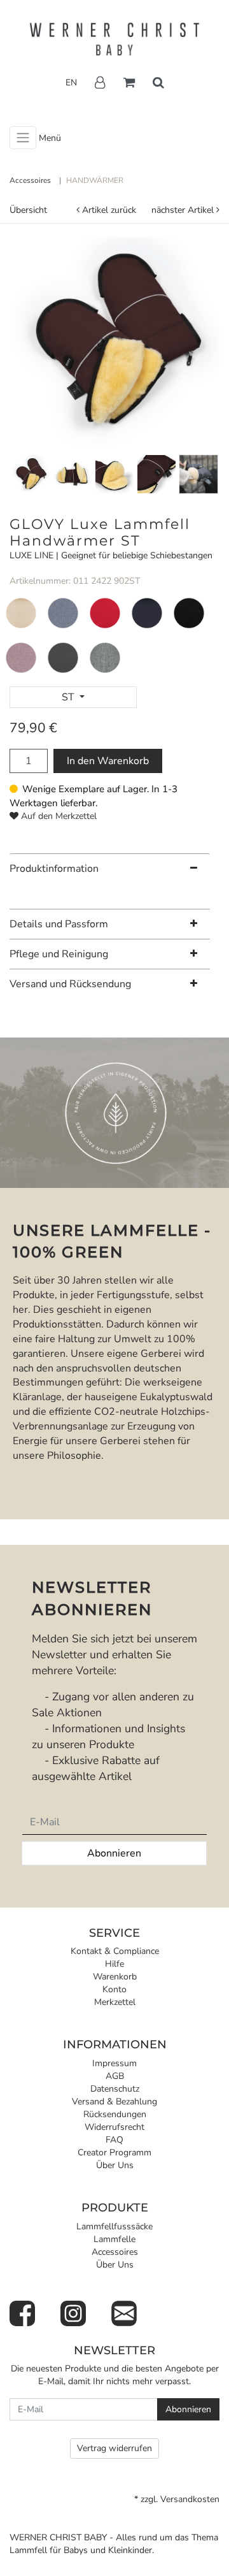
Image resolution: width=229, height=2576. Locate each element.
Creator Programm (114, 2153)
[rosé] (21, 657)
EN (71, 83)
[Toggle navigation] (23, 138)
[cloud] (21, 613)
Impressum (114, 2063)
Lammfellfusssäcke (114, 2226)
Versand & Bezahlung (114, 2102)
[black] (189, 613)
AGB (115, 2076)
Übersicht (28, 210)
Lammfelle (114, 2239)
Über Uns (115, 2165)
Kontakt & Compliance (115, 1951)
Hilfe (114, 1964)
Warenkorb (115, 1977)
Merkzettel (115, 2002)
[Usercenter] (100, 83)
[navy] (147, 613)
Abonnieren (114, 1853)
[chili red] (105, 613)
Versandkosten (190, 2499)
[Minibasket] (129, 83)
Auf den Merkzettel (59, 816)
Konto (114, 1989)
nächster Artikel (184, 210)
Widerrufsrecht (114, 2127)
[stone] (63, 657)
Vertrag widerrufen (114, 2448)
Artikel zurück (109, 210)
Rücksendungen (115, 2114)
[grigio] (105, 657)
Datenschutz (115, 2089)
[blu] (63, 613)
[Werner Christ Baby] (114, 40)
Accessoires (115, 2252)
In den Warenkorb (108, 761)
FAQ (114, 2140)
